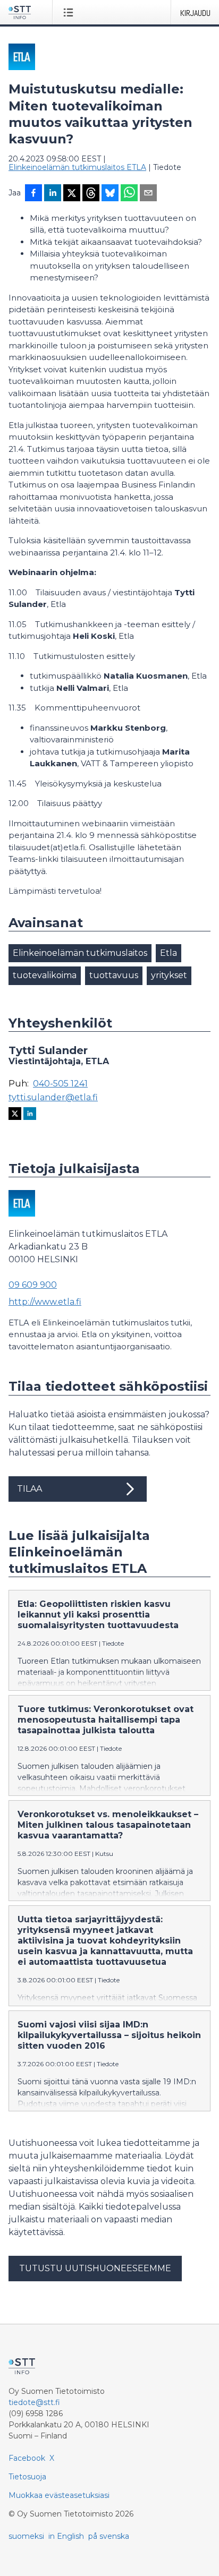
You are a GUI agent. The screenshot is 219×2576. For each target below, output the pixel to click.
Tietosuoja (27, 2477)
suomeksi (26, 2536)
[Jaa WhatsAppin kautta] (129, 194)
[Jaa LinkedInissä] (53, 194)
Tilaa (30, 1489)
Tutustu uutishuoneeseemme (95, 2268)
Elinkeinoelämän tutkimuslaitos (80, 953)
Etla (169, 953)
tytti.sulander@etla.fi (53, 1098)
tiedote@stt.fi (34, 2402)
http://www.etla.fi (45, 1302)
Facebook (27, 2458)
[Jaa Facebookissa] (33, 194)
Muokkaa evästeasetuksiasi (59, 2495)
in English (66, 2536)
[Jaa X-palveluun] (72, 194)
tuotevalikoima (45, 975)
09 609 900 (33, 1285)
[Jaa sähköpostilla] (148, 194)
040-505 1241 (60, 1084)
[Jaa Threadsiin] (91, 194)
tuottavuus (114, 975)
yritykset (169, 975)
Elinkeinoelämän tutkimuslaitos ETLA (77, 167)
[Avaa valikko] (70, 12)
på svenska (109, 2536)
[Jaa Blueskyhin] (110, 194)
